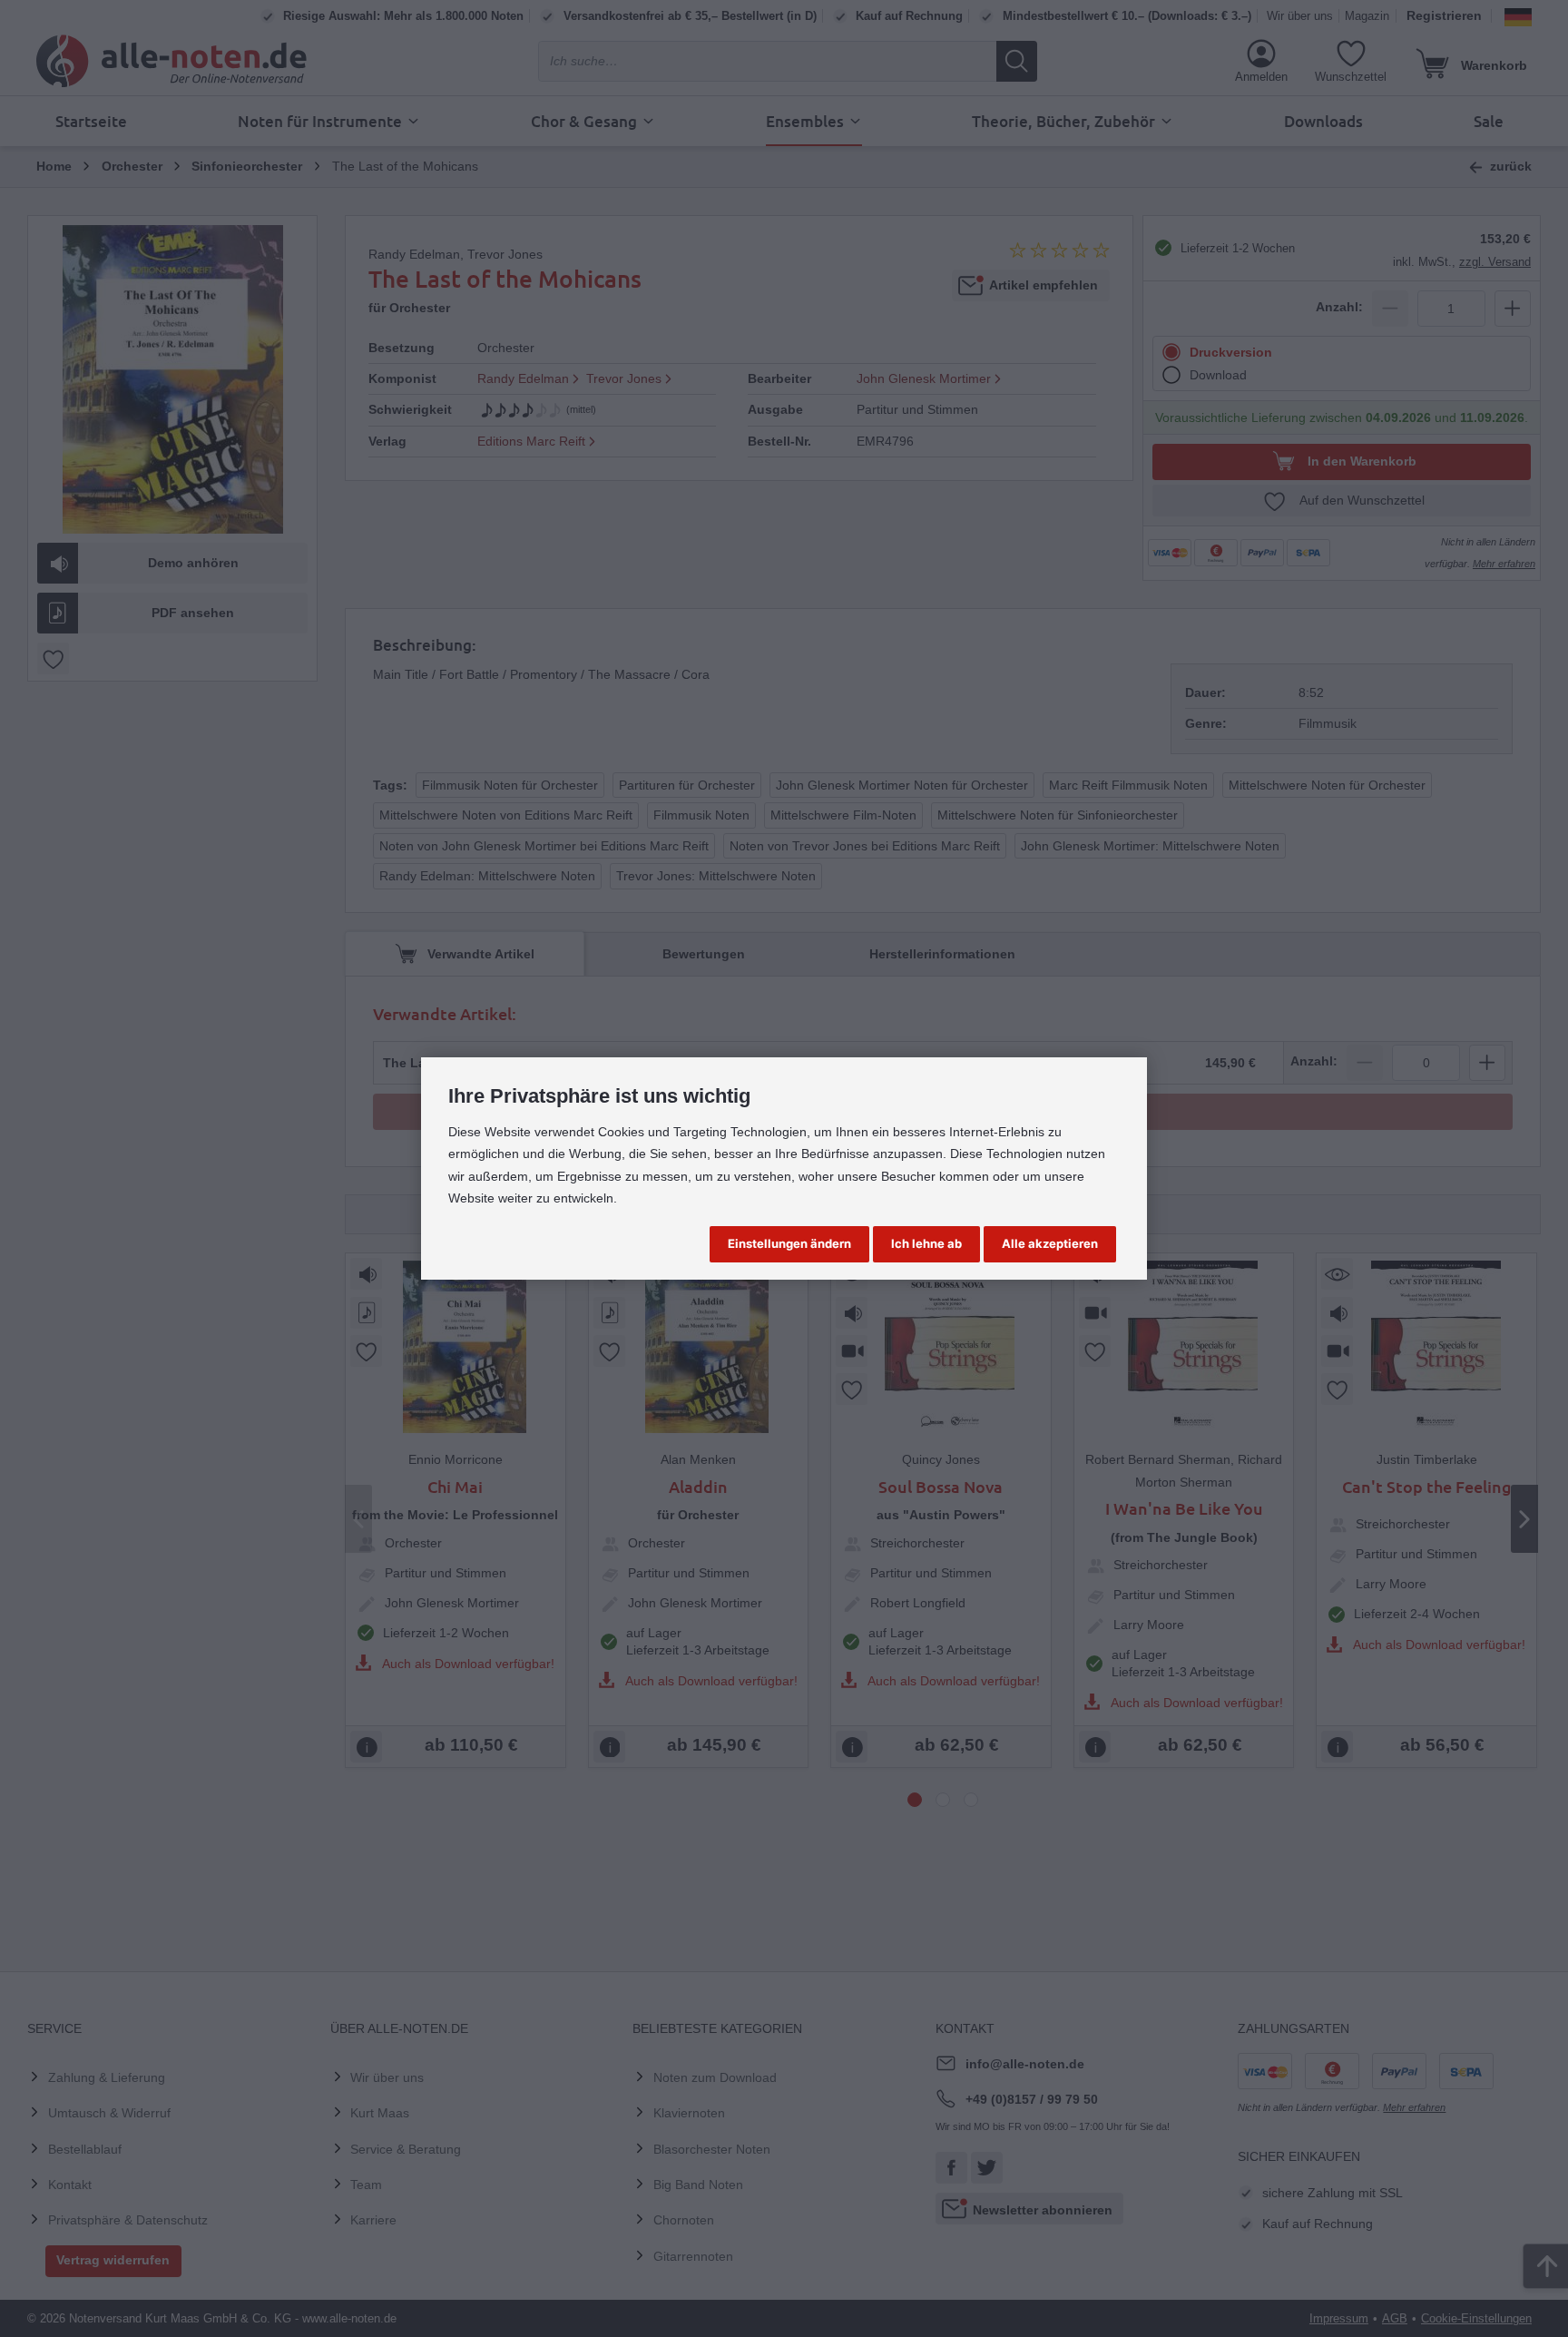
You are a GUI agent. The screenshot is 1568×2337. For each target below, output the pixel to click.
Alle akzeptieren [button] (1050, 1243)
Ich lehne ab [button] (926, 1243)
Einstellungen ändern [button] (789, 1243)
